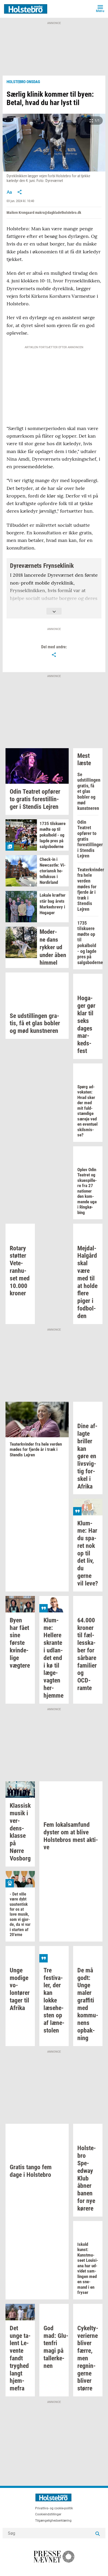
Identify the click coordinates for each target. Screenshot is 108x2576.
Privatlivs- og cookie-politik (54, 2508)
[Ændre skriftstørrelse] (9, 192)
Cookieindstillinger (48, 2514)
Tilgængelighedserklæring (53, 2521)
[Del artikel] (20, 192)
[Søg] (98, 2533)
